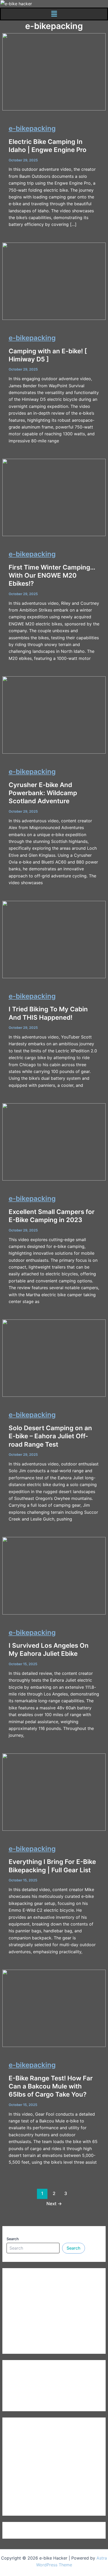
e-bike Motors (21, 2476)
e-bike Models (21, 2467)
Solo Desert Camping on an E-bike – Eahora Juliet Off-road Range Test (50, 1436)
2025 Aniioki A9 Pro (27, 2280)
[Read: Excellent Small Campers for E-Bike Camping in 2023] (54, 1142)
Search (13, 2239)
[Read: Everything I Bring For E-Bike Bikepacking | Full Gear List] (54, 1792)
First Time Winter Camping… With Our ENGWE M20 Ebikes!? (52, 575)
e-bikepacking (32, 128)
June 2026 (17, 2381)
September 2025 (23, 2400)
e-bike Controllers (25, 2448)
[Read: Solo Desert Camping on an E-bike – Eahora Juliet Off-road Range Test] (54, 1358)
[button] (54, 14)
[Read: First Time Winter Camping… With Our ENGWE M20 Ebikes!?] (54, 497)
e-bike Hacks (20, 2457)
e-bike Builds (19, 2438)
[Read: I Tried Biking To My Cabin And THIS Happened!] (54, 939)
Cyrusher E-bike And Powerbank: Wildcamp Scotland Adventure (43, 793)
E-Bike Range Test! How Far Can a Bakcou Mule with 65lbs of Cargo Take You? (51, 2086)
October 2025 (21, 2390)
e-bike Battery (21, 2429)
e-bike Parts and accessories (35, 2485)
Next (54, 2204)
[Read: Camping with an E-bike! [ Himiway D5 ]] (54, 281)
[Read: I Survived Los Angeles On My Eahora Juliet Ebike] (54, 1575)
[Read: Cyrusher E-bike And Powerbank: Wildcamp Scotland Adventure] (54, 715)
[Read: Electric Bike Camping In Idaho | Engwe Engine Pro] (54, 71)
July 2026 (17, 2372)
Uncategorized (21, 2504)
